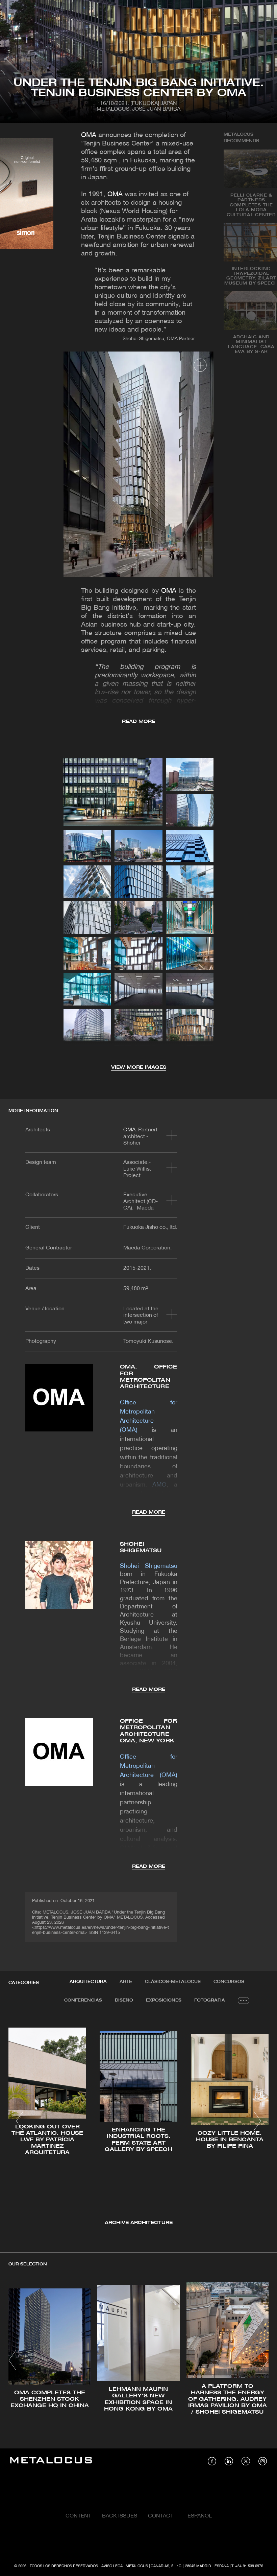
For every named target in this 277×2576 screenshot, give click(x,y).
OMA (89, 135)
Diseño (124, 2000)
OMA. (130, 1130)
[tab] (88, 1982)
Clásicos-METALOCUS (173, 1982)
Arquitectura (88, 1982)
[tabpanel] (138, 2122)
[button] (20, 2121)
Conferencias (83, 2000)
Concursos (229, 1982)
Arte (126, 1982)
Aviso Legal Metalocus (125, 2566)
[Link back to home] (51, 2461)
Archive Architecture (139, 2223)
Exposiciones (164, 2000)
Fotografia (210, 2000)
